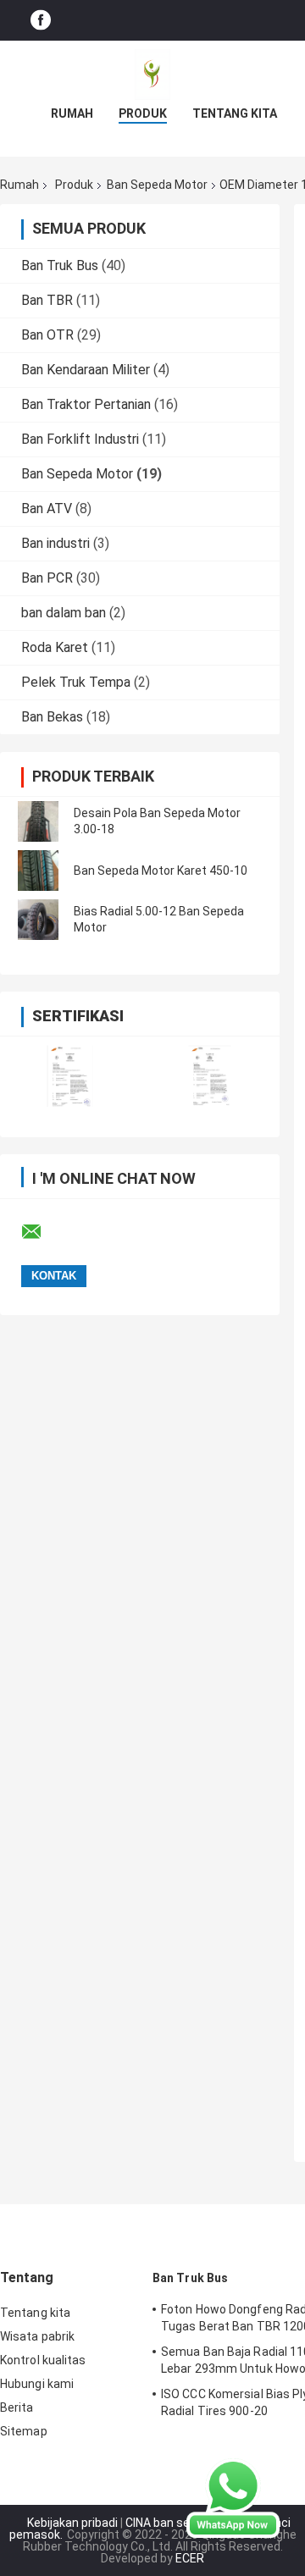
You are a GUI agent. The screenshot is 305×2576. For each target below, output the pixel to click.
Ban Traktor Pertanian (86, 404)
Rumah (72, 113)
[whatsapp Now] (233, 2497)
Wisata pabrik (37, 2336)
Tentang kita (235, 113)
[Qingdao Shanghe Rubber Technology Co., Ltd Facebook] (41, 21)
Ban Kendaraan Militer (86, 370)
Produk (143, 113)
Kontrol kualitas (43, 2360)
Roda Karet (55, 647)
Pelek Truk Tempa (76, 682)
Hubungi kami (37, 2384)
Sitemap (24, 2431)
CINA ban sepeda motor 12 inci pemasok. (150, 2529)
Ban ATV (47, 509)
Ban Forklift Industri (80, 439)
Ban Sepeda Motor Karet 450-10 (161, 871)
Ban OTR (47, 335)
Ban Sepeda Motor (157, 185)
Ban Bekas (52, 717)
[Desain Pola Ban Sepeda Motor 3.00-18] (38, 821)
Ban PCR (47, 578)
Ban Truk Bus (60, 265)
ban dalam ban (64, 613)
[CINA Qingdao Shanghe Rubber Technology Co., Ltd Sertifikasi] (70, 1076)
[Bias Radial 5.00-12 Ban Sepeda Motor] (38, 920)
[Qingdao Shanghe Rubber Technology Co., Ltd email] (42, 1232)
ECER (190, 2558)
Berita (17, 2407)
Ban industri (55, 543)
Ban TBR (47, 300)
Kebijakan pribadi (72, 2523)
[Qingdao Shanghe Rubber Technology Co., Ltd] (152, 75)
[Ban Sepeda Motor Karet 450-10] (38, 871)
